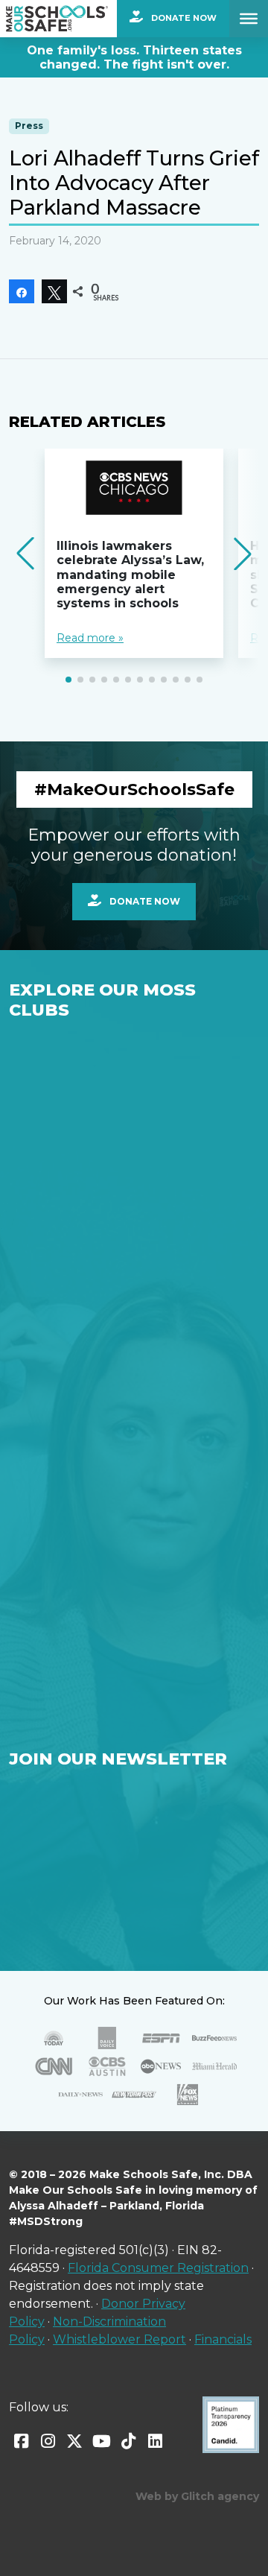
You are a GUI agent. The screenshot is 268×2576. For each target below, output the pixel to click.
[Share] (22, 291)
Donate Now (183, 18)
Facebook (21, 2441)
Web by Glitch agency (197, 2496)
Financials (223, 2339)
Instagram (48, 2441)
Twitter (74, 2441)
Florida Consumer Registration (158, 2268)
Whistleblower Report (119, 2339)
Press (29, 126)
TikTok (128, 2441)
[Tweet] (54, 291)
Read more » (90, 638)
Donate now (144, 901)
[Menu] (249, 19)
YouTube (101, 2441)
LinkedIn (155, 2441)
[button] (68, 680)
